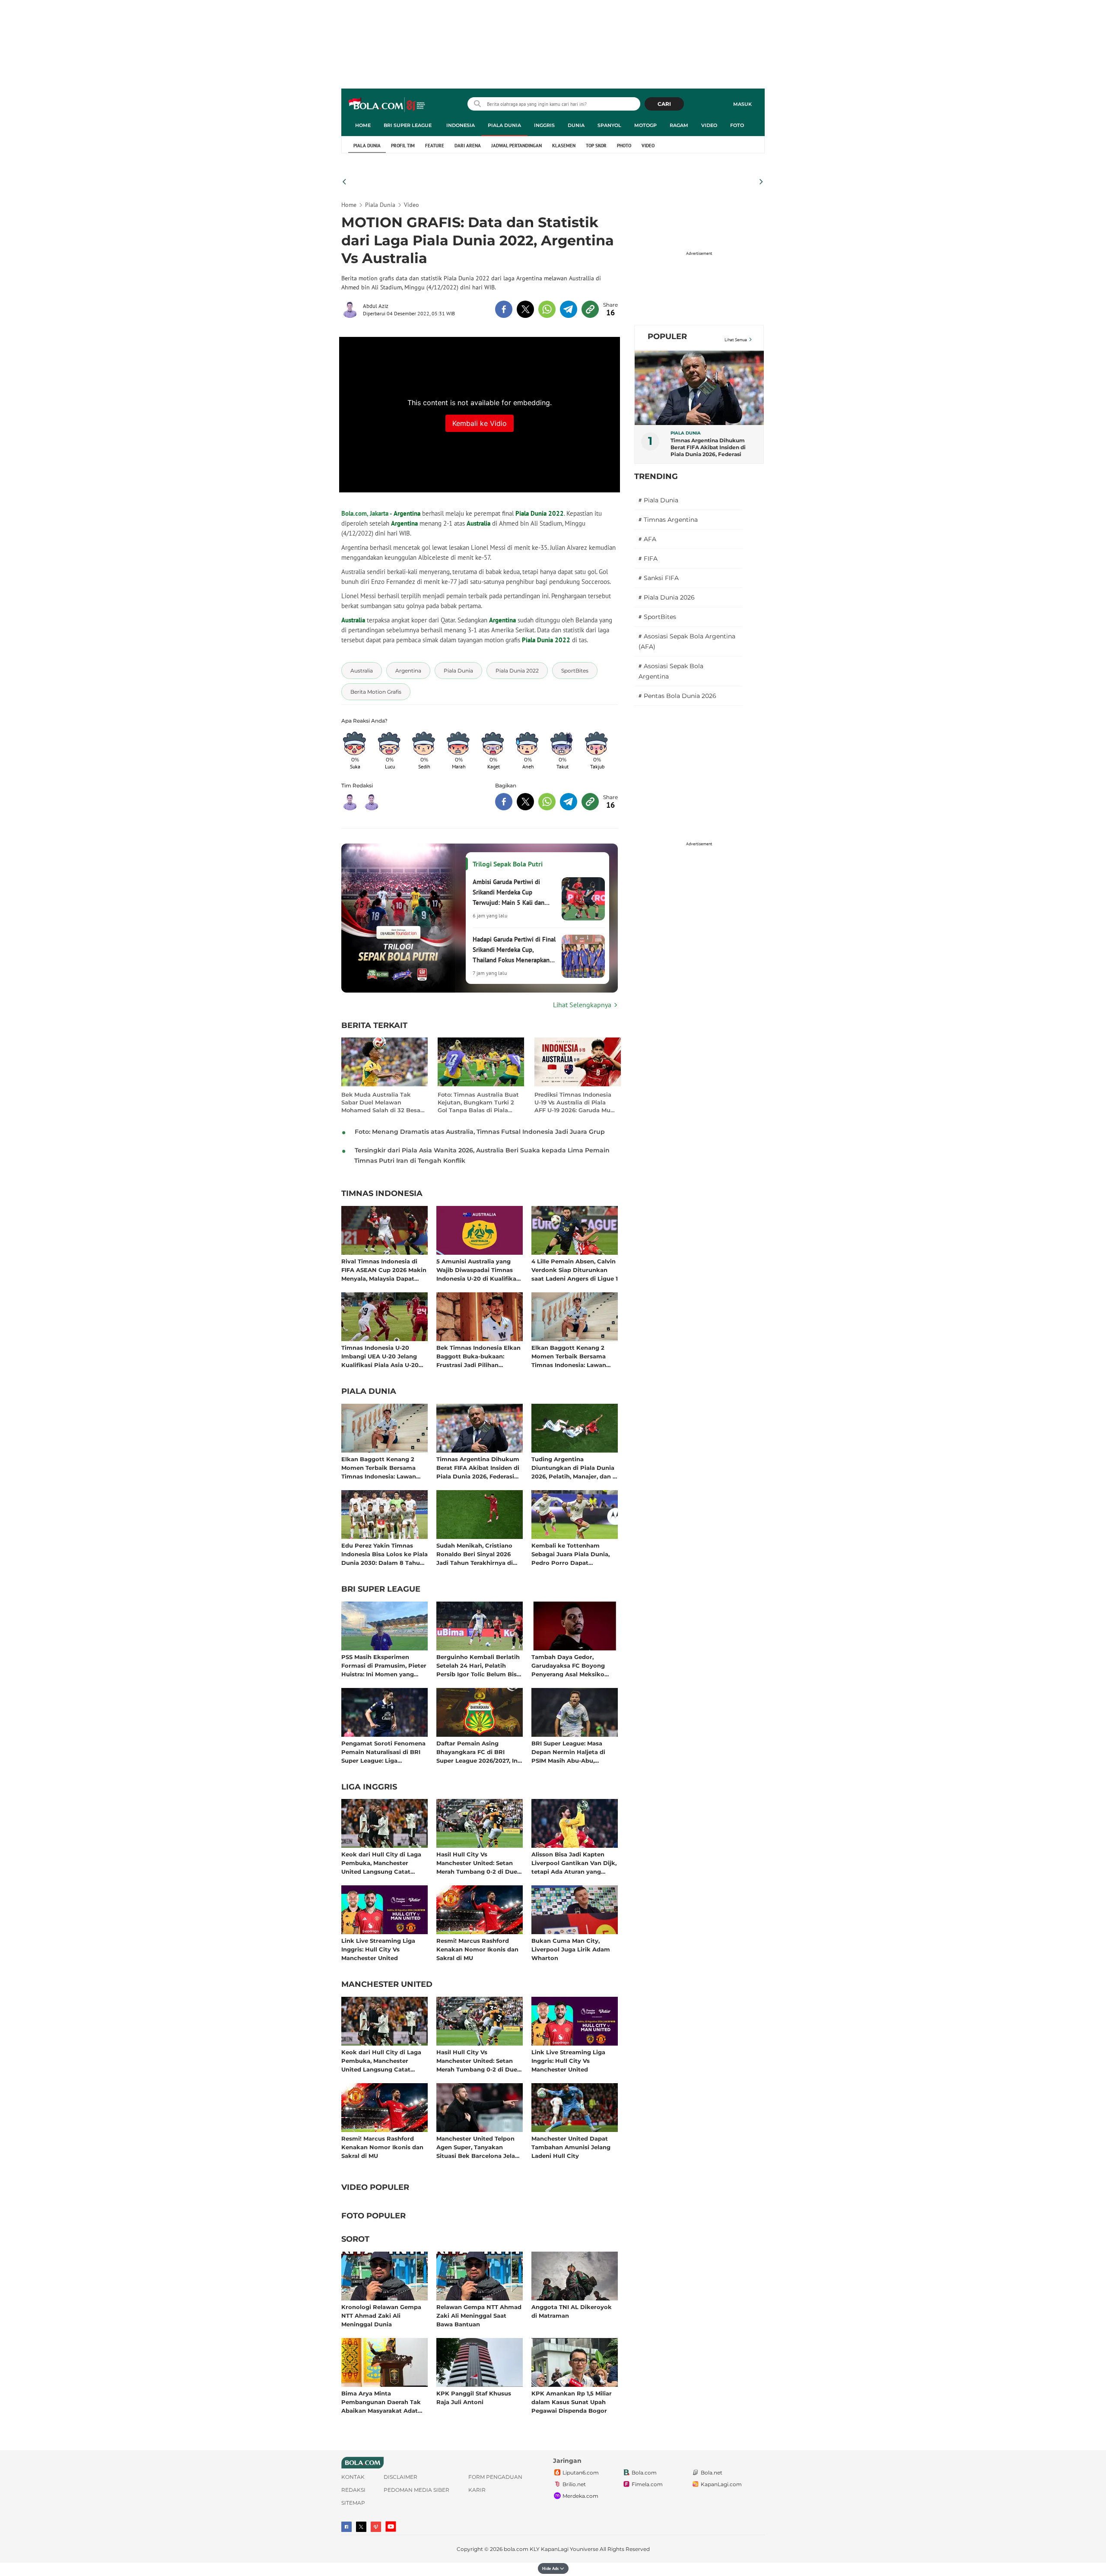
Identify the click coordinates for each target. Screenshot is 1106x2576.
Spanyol (609, 125)
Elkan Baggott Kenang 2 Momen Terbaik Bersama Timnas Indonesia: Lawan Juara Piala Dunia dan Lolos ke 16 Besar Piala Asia (573, 1356)
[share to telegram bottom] (569, 802)
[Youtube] (391, 2527)
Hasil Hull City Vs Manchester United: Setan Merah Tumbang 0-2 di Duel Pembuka (478, 1863)
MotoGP (645, 125)
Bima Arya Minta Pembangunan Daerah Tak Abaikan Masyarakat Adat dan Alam (381, 2402)
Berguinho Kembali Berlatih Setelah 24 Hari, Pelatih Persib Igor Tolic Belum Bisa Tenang (478, 1665)
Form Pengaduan (495, 2477)
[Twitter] (361, 2527)
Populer (667, 336)
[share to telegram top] (569, 309)
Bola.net (712, 2473)
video (648, 146)
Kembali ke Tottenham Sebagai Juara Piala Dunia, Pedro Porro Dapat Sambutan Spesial (570, 1554)
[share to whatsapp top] (547, 309)
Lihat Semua (736, 340)
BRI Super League (408, 125)
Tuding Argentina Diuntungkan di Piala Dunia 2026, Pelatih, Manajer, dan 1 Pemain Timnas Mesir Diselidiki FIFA (573, 1467)
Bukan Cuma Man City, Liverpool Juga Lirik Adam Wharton (571, 1949)
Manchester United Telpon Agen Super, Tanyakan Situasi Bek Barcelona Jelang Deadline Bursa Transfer (480, 2147)
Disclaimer (400, 2477)
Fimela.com (647, 2484)
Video (709, 125)
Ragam (679, 125)
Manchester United (387, 1985)
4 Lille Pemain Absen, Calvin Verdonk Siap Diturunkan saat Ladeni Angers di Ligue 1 (575, 1270)
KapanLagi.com (721, 2484)
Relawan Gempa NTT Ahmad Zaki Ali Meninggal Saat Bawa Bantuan (479, 2315)
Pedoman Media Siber (416, 2490)
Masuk (742, 104)
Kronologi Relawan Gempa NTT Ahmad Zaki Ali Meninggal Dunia (381, 2315)
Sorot (355, 2240)
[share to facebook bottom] (504, 802)
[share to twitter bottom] (525, 802)
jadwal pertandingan (516, 146)
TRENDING (656, 476)
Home (363, 125)
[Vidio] (376, 2527)
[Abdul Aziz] (352, 309)
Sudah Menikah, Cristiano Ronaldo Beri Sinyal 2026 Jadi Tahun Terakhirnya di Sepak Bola (475, 1554)
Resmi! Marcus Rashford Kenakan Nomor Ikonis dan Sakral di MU (477, 1949)
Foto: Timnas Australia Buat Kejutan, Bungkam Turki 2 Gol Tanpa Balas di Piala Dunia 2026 (478, 1102)
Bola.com (644, 2473)
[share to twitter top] (525, 309)
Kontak (353, 2477)
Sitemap (353, 2503)
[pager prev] (345, 182)
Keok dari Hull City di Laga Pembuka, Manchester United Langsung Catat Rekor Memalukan (381, 1863)
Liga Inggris (369, 1787)
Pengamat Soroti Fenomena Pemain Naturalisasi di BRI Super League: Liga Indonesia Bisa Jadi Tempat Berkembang (383, 1752)
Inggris (544, 125)
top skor (596, 146)
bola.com (516, 2549)
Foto (737, 125)
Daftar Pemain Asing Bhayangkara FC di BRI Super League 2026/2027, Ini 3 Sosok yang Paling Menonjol (478, 1752)
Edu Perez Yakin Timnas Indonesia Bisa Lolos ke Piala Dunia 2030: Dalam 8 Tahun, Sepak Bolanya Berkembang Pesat (385, 1554)
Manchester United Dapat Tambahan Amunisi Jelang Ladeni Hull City (571, 2147)
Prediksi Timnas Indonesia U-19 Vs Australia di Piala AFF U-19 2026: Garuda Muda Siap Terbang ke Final (576, 1102)
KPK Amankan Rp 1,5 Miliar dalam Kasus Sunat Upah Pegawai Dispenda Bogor (572, 2402)
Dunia (576, 125)
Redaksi (353, 2490)
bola (387, 105)
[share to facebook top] (504, 309)
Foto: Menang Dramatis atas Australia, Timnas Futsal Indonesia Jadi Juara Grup (480, 1132)
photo (624, 146)
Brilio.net (574, 2484)
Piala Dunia (504, 125)
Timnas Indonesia (382, 1194)
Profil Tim (403, 146)
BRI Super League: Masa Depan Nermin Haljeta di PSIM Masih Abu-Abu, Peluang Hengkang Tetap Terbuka (569, 1752)
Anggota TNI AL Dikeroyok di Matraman (572, 2311)
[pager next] (761, 182)
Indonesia (461, 125)
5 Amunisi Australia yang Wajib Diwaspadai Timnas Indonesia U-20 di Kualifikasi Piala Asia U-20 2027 (479, 1270)
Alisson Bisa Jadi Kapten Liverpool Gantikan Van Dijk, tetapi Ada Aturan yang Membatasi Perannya (574, 1863)
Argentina (404, 523)
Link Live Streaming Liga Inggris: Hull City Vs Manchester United (378, 1949)
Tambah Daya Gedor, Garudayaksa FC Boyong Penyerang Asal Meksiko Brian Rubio (568, 1665)
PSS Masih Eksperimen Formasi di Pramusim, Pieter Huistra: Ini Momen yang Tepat (384, 1665)
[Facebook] (346, 2527)
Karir (477, 2490)
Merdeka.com (580, 2496)
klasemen (564, 146)
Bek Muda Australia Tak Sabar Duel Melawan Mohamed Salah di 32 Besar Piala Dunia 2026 (382, 1102)
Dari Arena (468, 146)
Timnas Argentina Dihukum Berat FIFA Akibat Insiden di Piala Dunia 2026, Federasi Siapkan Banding (478, 1467)
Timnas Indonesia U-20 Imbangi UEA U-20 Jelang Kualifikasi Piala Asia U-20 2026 (380, 1356)
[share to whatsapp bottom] (547, 802)
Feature (435, 146)
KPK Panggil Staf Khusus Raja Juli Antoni (474, 2398)
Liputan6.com (581, 2473)
